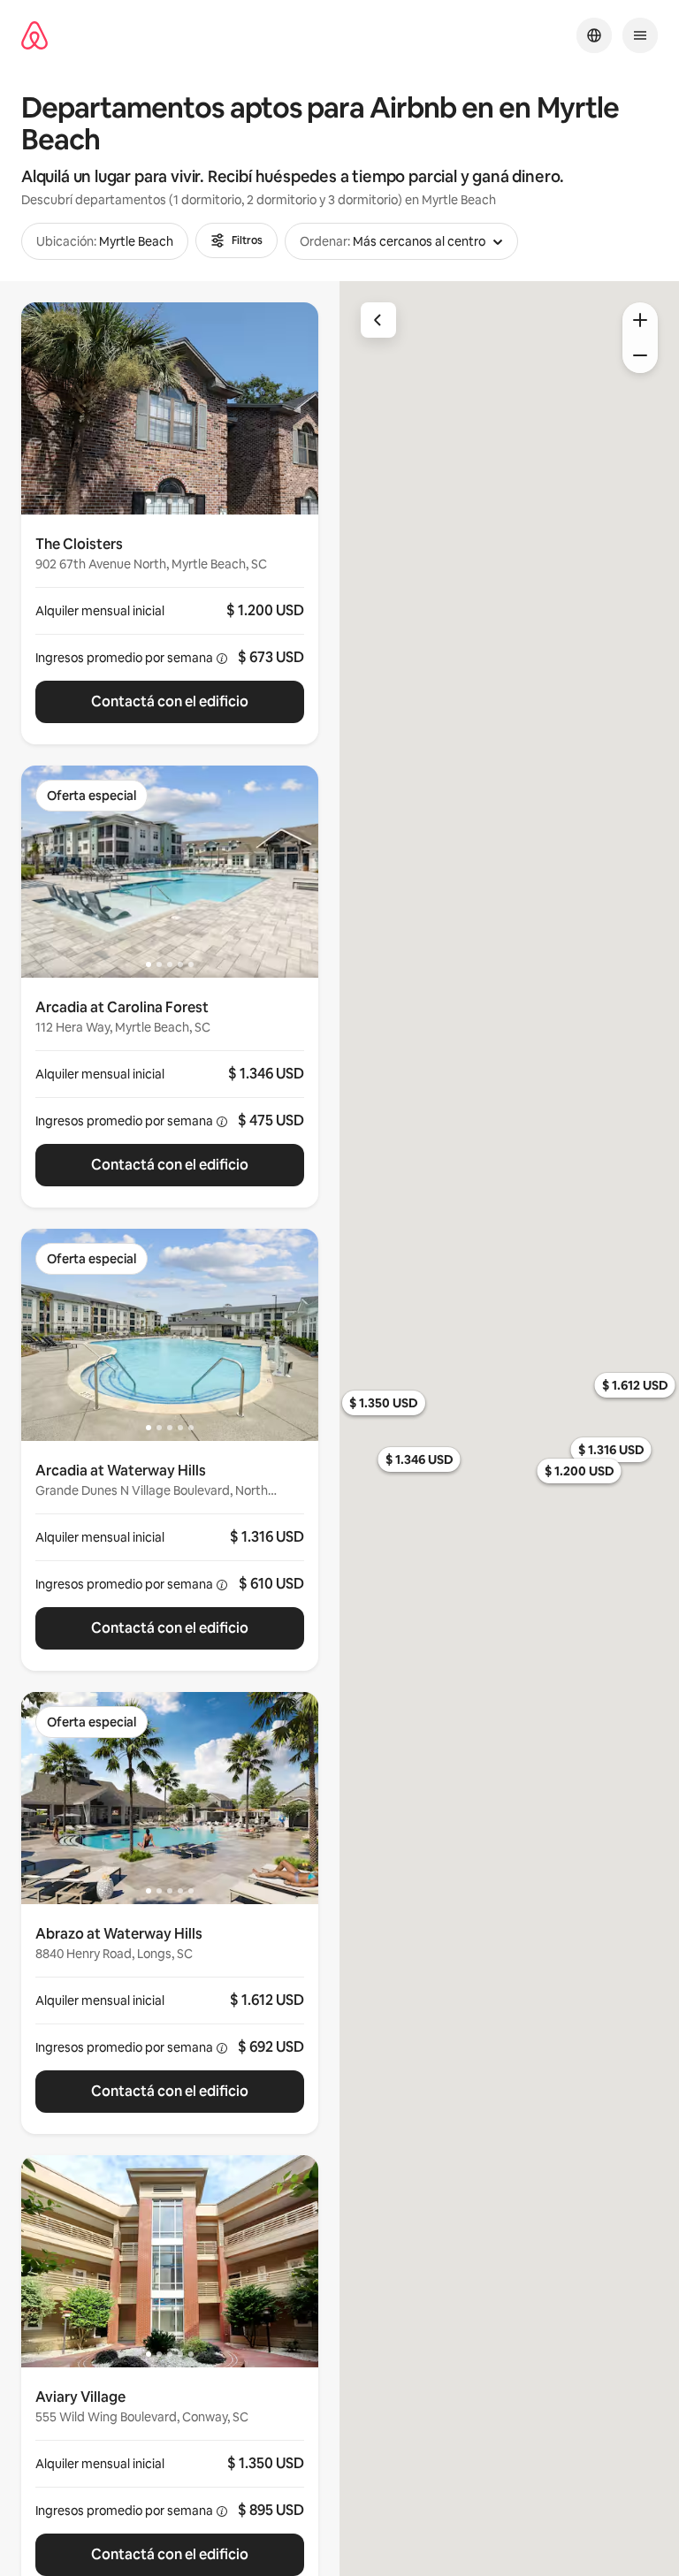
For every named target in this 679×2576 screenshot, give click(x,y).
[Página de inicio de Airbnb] (34, 36)
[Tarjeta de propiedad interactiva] (170, 629)
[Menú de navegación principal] (640, 35)
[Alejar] (640, 355)
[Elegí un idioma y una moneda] (594, 35)
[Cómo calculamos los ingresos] (222, 659)
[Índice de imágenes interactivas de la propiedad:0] (170, 408)
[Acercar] (640, 320)
